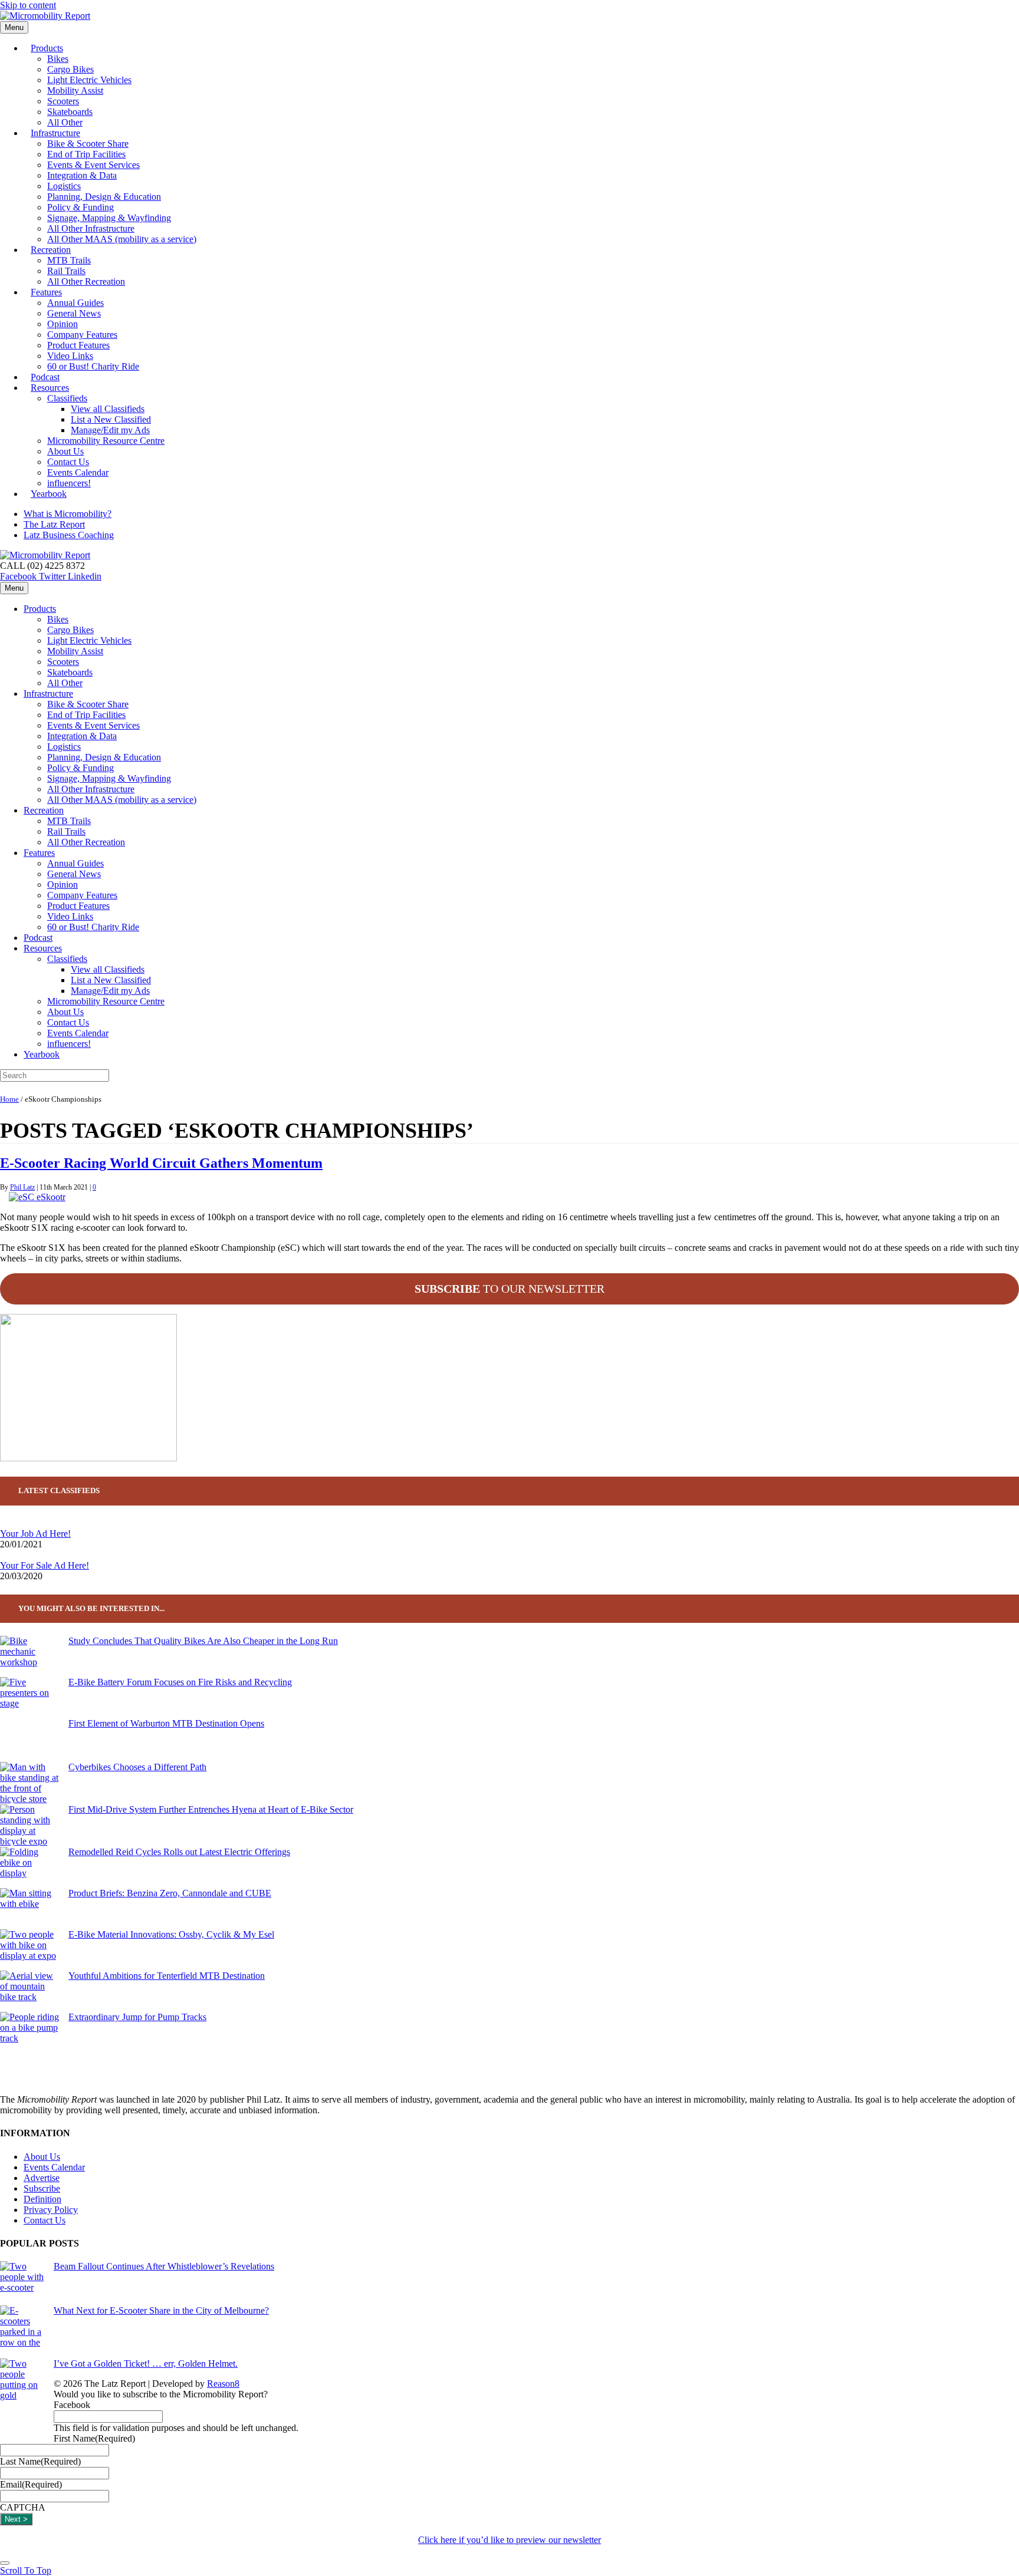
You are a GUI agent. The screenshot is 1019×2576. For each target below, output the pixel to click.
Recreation (51, 250)
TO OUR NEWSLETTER (509, 1289)
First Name (94, 2438)
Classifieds (67, 398)
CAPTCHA (23, 2507)
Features (46, 292)
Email (31, 2484)
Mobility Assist (75, 90)
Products (47, 48)
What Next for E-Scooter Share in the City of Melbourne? (161, 2310)
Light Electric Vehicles (89, 80)
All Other (65, 683)
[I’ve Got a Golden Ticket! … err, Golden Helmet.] (22, 2401)
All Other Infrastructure (91, 228)
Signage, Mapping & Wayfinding (109, 218)
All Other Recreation (86, 281)
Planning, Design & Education (104, 197)
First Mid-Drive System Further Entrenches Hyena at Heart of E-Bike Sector (211, 1809)
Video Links (70, 356)
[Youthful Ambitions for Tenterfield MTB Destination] (29, 1991)
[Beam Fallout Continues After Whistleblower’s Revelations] (22, 2283)
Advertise (42, 2178)
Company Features (82, 335)
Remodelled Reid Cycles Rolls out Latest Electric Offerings (179, 1852)
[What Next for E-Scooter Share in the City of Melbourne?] (22, 2332)
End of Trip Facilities (86, 154)
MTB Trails (69, 260)
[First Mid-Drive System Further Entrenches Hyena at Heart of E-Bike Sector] (29, 1826)
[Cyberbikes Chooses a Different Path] (29, 1783)
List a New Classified (111, 419)
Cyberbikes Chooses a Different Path (137, 1767)
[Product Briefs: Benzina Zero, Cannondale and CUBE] (29, 1909)
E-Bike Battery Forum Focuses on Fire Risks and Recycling (180, 1682)
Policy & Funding (80, 207)
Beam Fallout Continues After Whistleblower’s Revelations (164, 2266)
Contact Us (68, 462)
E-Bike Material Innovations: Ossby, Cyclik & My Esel (171, 1934)
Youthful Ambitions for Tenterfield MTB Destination (167, 1976)
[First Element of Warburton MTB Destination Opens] (29, 1740)
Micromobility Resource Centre (106, 441)
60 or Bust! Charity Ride (93, 366)
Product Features (78, 345)
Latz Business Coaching (69, 535)
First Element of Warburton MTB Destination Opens (166, 1723)
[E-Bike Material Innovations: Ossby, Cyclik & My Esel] (29, 1950)
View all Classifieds (108, 409)
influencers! (69, 1044)
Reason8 (223, 2384)
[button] (26, 2570)
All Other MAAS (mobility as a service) (122, 239)
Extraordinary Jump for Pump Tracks (137, 2017)
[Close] (5, 2563)
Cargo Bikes (70, 69)
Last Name (40, 2461)
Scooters (63, 101)
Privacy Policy (51, 2210)
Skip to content (28, 5)
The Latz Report (54, 524)
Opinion (63, 324)
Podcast (38, 938)
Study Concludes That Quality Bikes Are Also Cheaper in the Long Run (203, 1641)
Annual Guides (75, 303)
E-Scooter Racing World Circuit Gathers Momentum (161, 1163)
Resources (50, 388)
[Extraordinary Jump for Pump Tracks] (29, 2033)
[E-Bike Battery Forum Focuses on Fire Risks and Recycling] (29, 1698)
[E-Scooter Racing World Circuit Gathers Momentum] (37, 1197)
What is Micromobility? (68, 514)
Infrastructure (55, 133)
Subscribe (42, 2188)
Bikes (58, 59)
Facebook (72, 2405)
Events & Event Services (93, 165)
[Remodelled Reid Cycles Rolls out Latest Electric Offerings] (29, 1867)
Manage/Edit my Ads (110, 430)
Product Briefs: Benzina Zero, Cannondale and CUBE (170, 1893)
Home (9, 1099)
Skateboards (70, 112)
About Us (65, 451)
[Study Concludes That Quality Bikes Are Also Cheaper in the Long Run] (29, 1656)
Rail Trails (66, 271)
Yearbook (49, 494)
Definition (42, 2199)
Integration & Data (82, 175)
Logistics (64, 186)
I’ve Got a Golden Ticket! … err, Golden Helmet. (146, 2363)
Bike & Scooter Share (88, 144)
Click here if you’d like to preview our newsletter (509, 2540)
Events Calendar (78, 472)
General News (74, 313)
